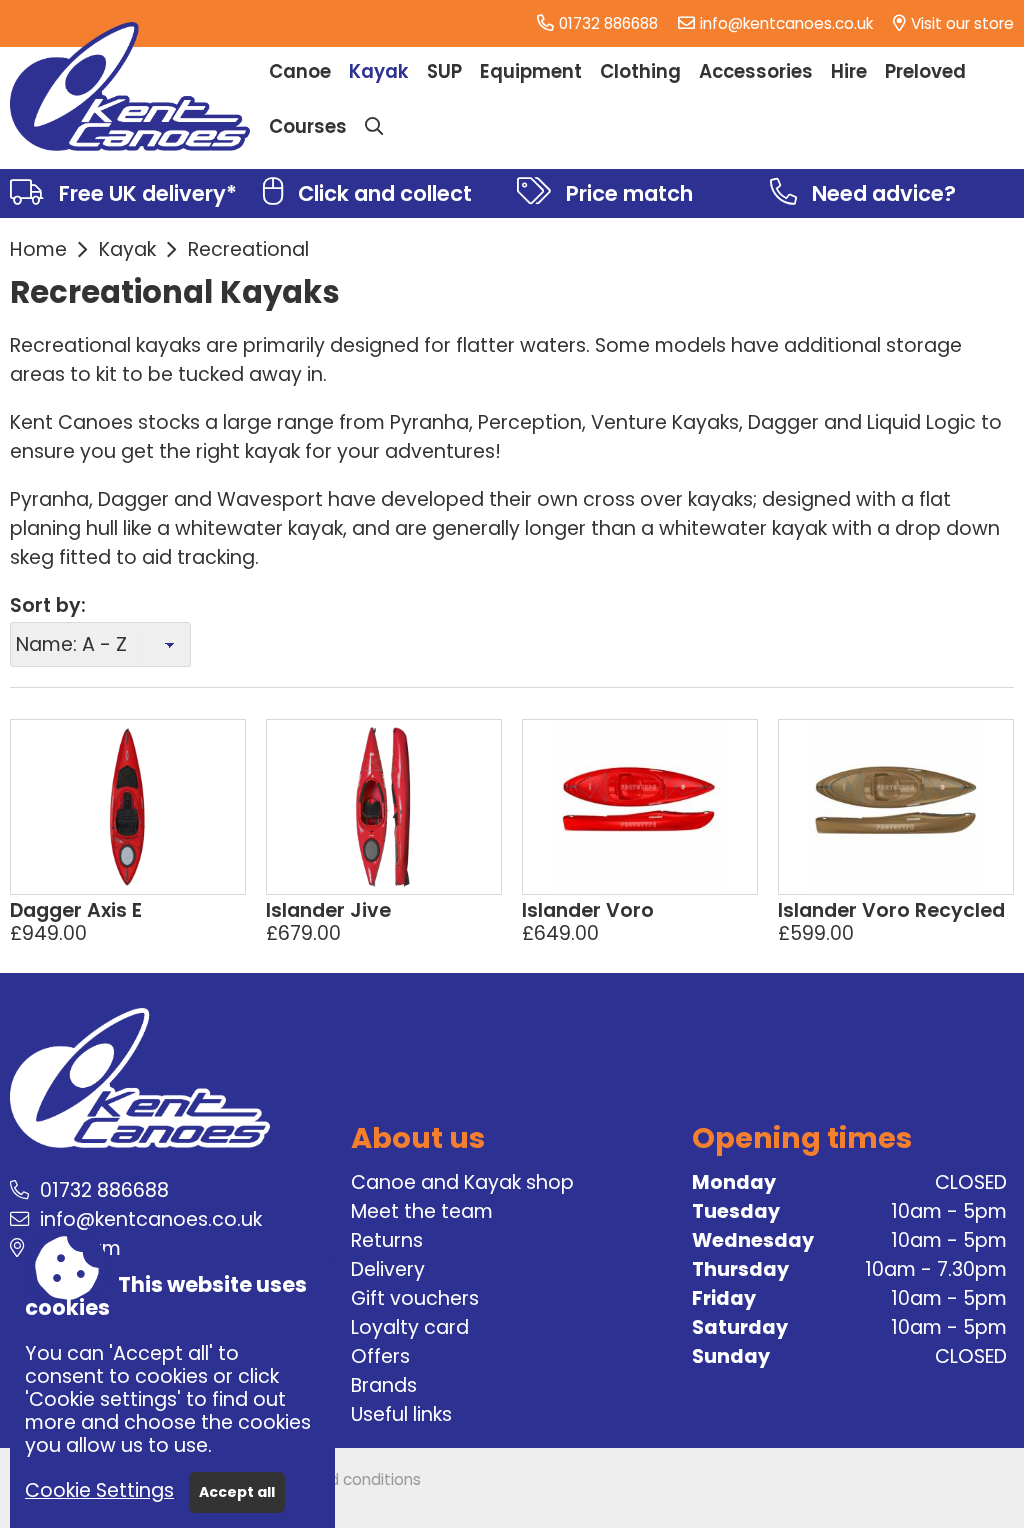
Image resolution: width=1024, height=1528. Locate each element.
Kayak (127, 249)
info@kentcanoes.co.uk (786, 23)
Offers (380, 1356)
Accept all (237, 1492)
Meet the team (422, 1211)
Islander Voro (588, 910)
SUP (444, 71)
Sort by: (48, 605)
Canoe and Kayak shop (462, 1182)
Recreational (248, 249)
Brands (384, 1385)
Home (38, 249)
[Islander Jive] (384, 807)
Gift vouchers (415, 1298)
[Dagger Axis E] (128, 807)
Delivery (388, 1269)
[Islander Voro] (640, 807)
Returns (387, 1240)
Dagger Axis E (76, 910)
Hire (849, 71)
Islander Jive (328, 910)
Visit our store (962, 23)
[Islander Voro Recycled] (896, 807)
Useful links (401, 1414)
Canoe (300, 71)
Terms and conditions (340, 1479)
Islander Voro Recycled (891, 910)
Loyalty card (410, 1327)
